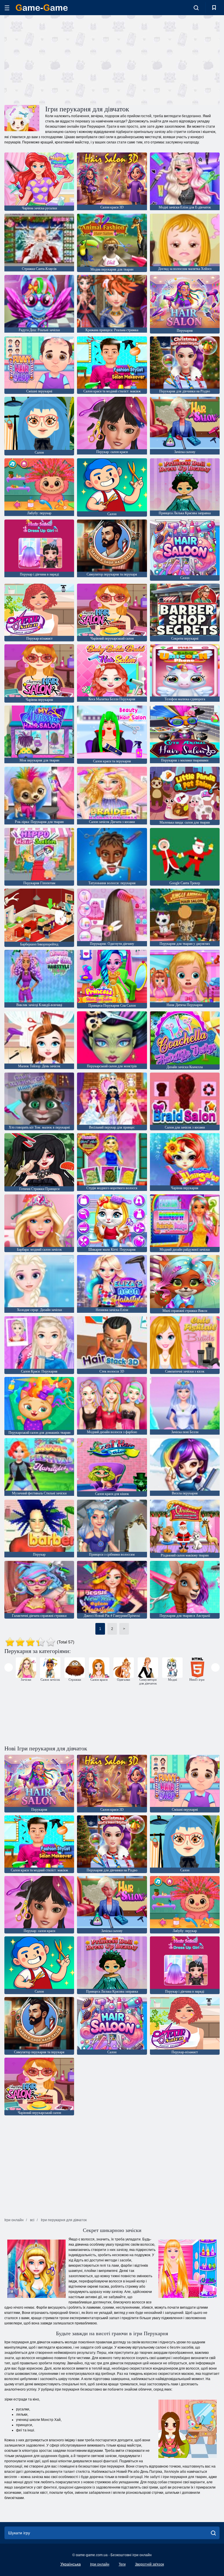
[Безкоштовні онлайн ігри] (42, 8)
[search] (213, 2533)
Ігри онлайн (100, 2564)
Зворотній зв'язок (149, 2564)
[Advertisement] (58, 59)
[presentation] (9, 1667)
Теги (122, 2564)
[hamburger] (7, 8)
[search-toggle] (196, 8)
